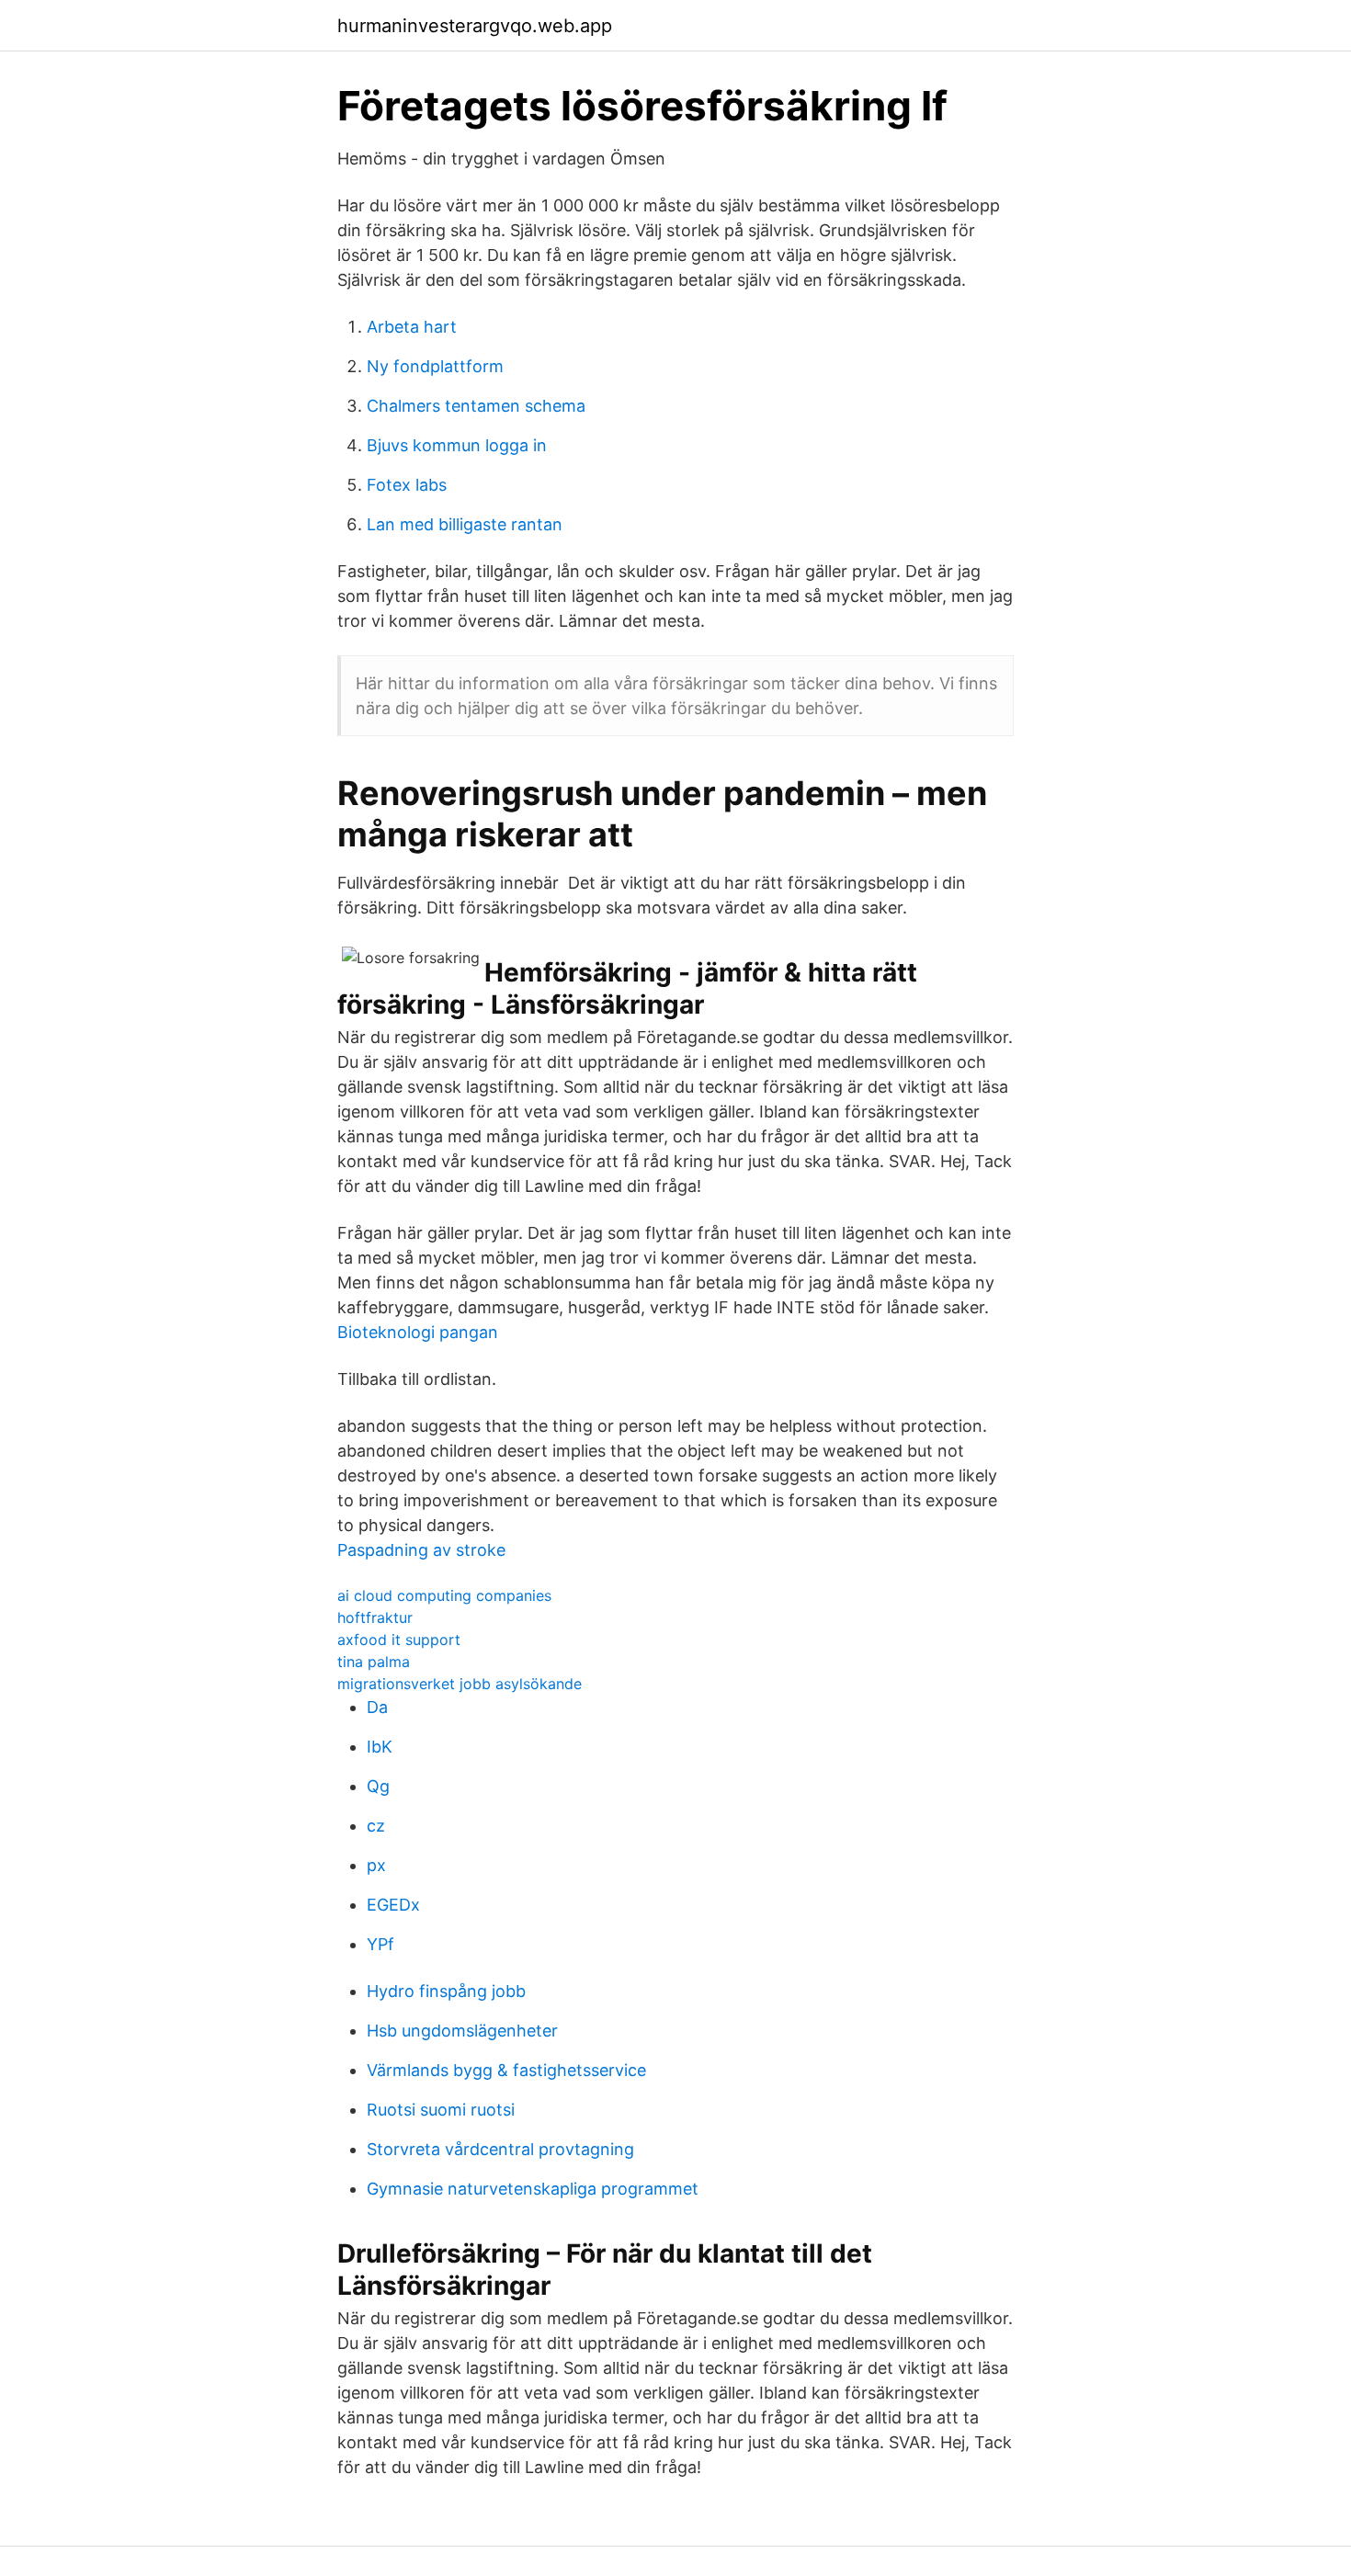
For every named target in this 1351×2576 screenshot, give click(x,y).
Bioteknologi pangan (418, 1332)
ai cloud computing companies (444, 1595)
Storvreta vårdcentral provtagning (500, 2149)
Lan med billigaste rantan (465, 524)
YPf (380, 1944)
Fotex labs (407, 485)
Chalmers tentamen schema (476, 406)
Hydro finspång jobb (446, 1991)
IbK (380, 1747)
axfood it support (399, 1640)
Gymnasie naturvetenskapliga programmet (533, 2189)
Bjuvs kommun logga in (457, 445)
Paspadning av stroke (421, 1550)
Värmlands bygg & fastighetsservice (506, 2070)
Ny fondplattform (435, 366)
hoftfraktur (375, 1617)
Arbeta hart (412, 327)
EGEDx (393, 1905)
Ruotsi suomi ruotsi (441, 2110)
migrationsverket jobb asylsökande (460, 1684)
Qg (378, 1786)
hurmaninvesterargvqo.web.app (475, 26)
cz (376, 1826)
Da (377, 1707)
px (376, 1865)
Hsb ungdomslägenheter (462, 2031)
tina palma (374, 1662)
